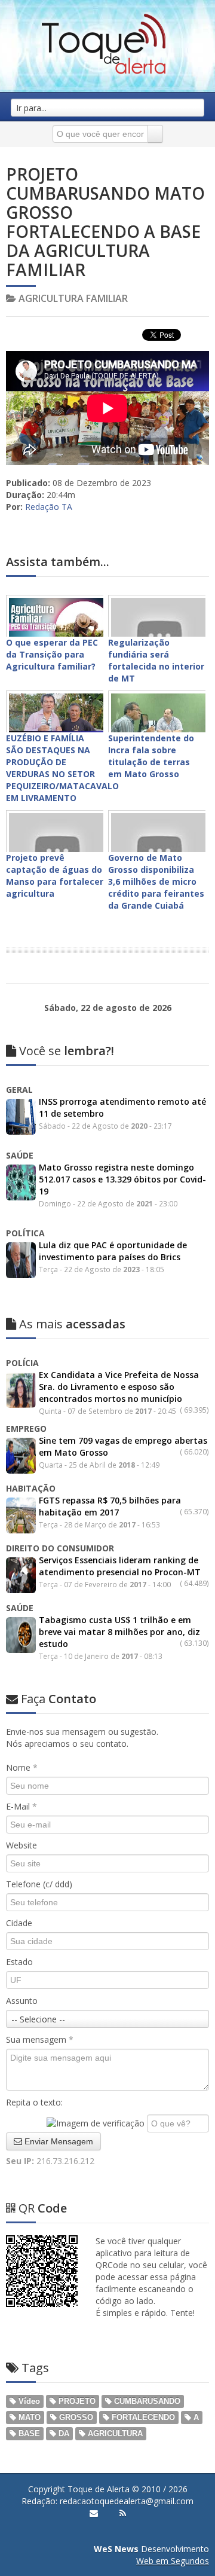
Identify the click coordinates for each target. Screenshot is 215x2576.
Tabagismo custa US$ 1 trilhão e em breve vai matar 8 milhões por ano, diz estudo (119, 1632)
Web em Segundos (173, 2561)
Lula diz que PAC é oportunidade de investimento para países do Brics (113, 1251)
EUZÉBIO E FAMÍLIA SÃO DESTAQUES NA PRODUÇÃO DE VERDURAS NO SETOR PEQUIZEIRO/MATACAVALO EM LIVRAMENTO (62, 768)
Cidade (19, 1923)
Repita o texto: (34, 2102)
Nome (22, 1767)
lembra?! (67, 1051)
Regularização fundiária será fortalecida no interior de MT (156, 660)
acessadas (72, 1324)
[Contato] (94, 2513)
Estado (19, 1962)
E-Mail (21, 1806)
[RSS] (123, 2513)
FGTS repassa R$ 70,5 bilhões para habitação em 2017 (110, 1506)
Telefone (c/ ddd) (39, 1884)
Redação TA (49, 507)
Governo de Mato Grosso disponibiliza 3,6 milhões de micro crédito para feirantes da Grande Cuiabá (156, 881)
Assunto (22, 2001)
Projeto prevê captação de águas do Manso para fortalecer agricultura (55, 876)
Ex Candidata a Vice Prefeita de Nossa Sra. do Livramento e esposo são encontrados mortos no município (119, 1387)
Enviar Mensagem (58, 2141)
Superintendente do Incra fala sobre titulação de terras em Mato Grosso (151, 756)
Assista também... (58, 562)
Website (21, 1845)
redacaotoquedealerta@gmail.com (127, 2501)
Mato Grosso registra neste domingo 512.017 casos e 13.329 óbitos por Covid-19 (122, 1179)
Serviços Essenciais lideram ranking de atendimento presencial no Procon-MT (120, 1566)
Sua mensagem (40, 2039)
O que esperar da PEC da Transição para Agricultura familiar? (52, 654)
